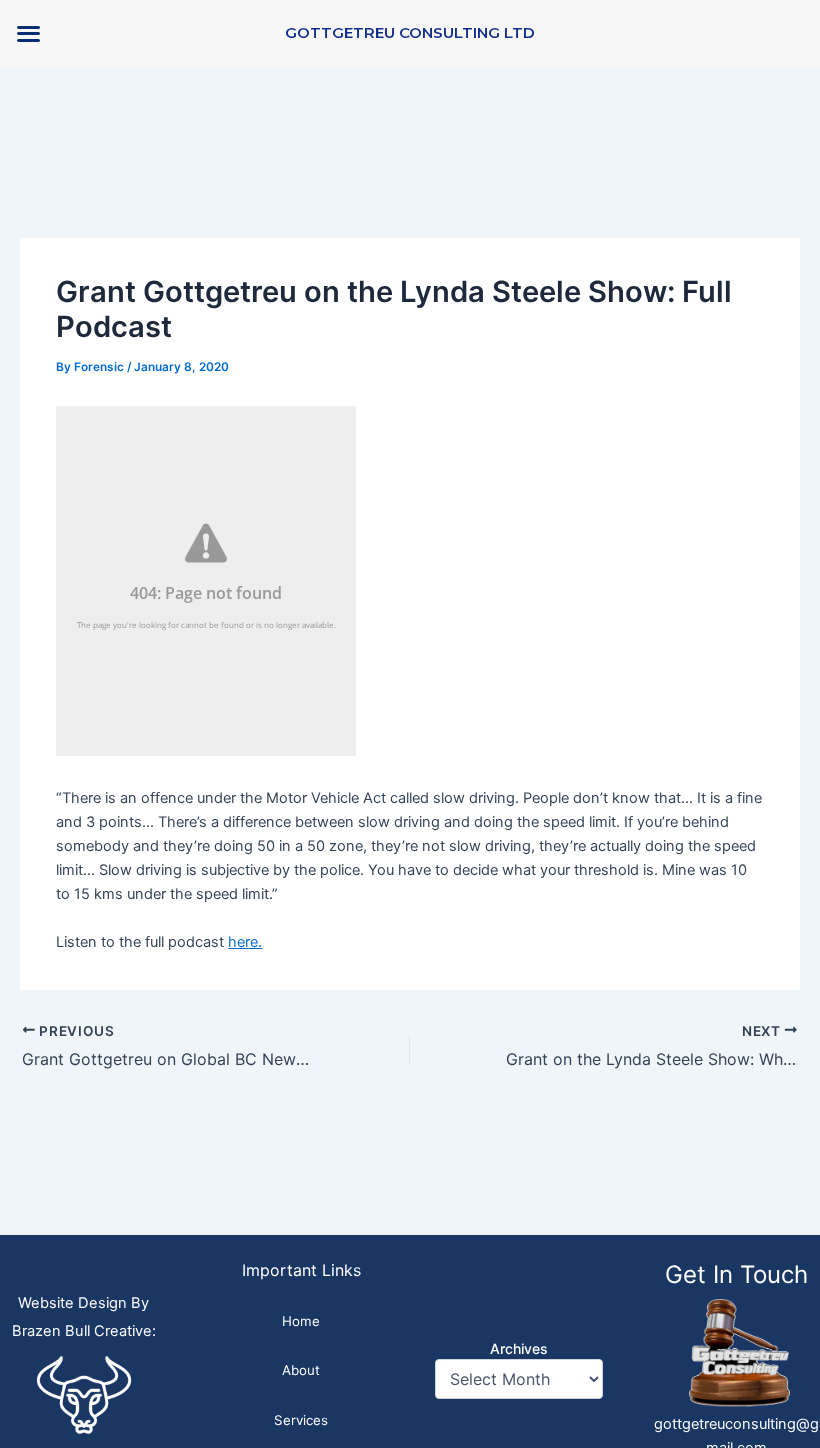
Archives (519, 1348)
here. (245, 942)
